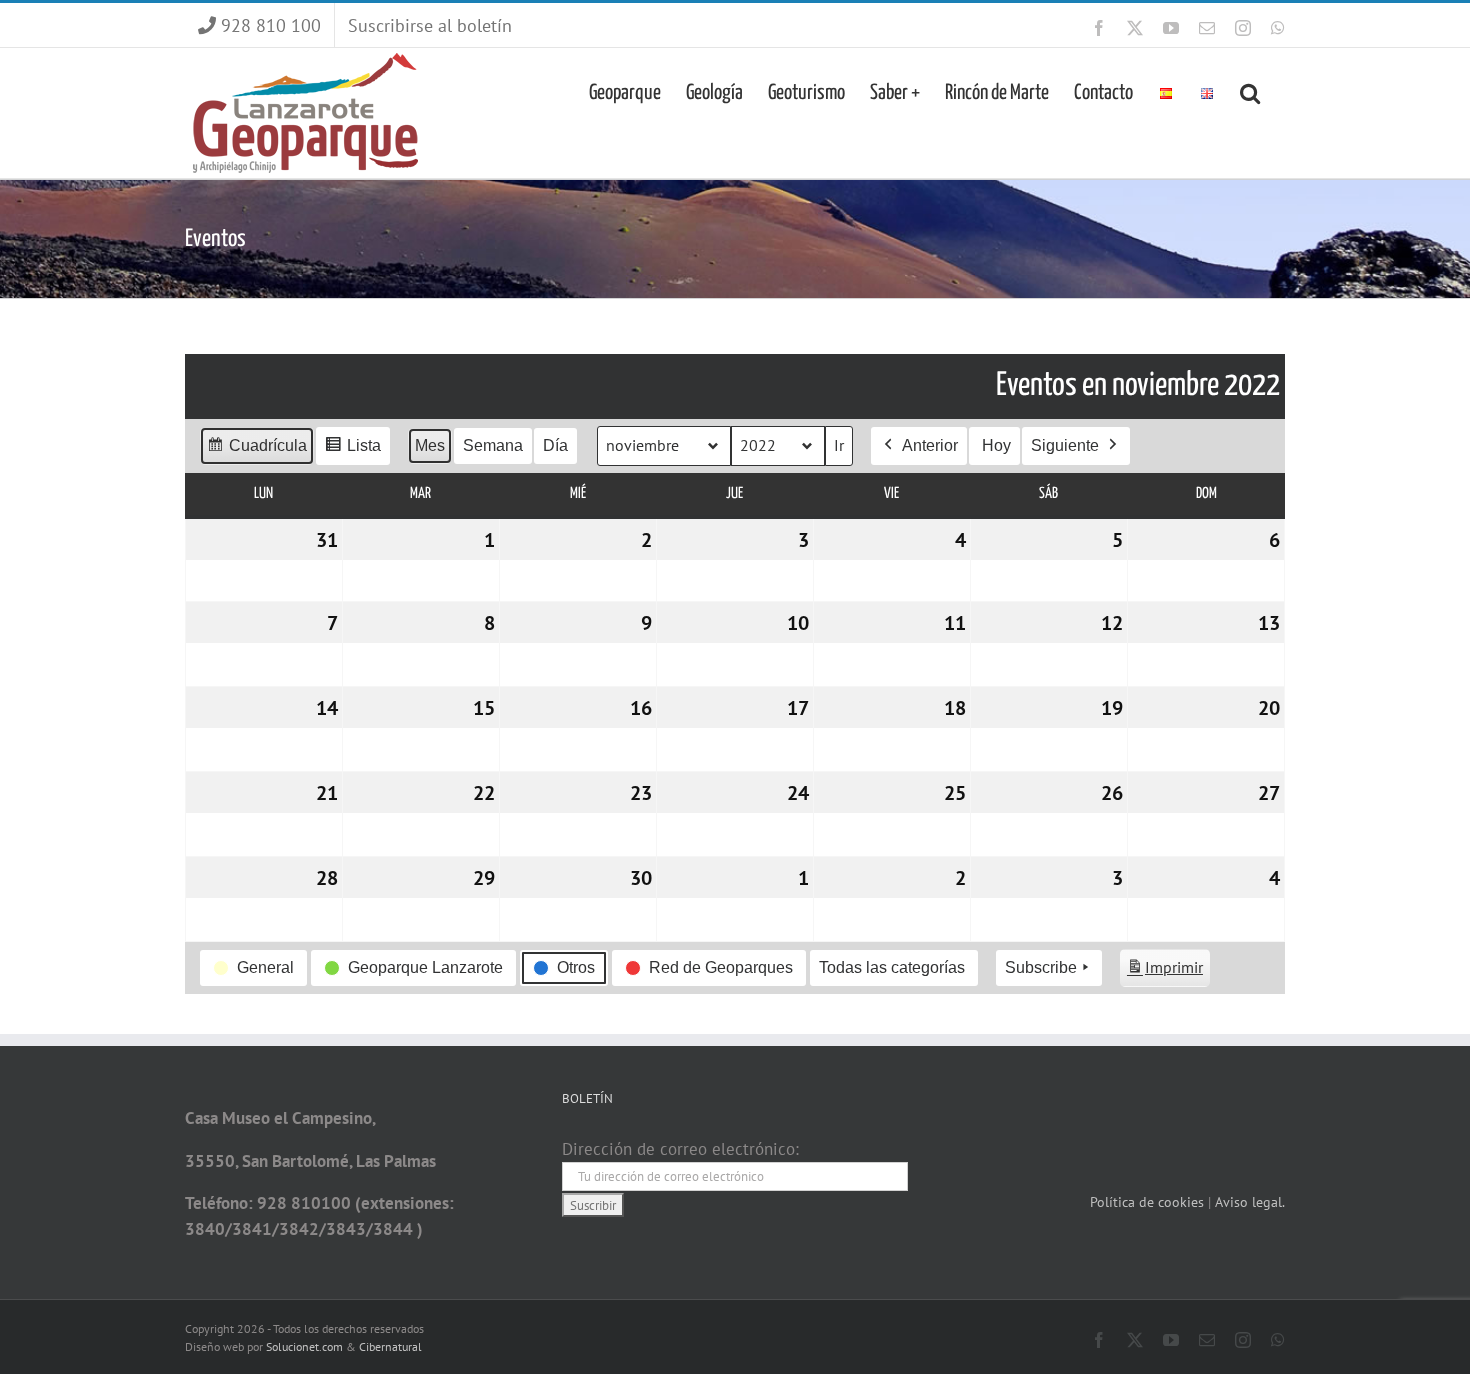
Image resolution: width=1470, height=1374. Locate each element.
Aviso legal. (1250, 1202)
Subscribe (1041, 967)
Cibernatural (390, 1346)
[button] (1250, 91)
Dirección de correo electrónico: (680, 1149)
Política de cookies (1149, 1202)
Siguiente (1065, 445)
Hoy (996, 445)
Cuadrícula (256, 451)
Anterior (930, 445)
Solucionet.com (304, 1346)
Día (555, 445)
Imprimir (1164, 972)
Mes (430, 445)
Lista (352, 451)
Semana (493, 445)
